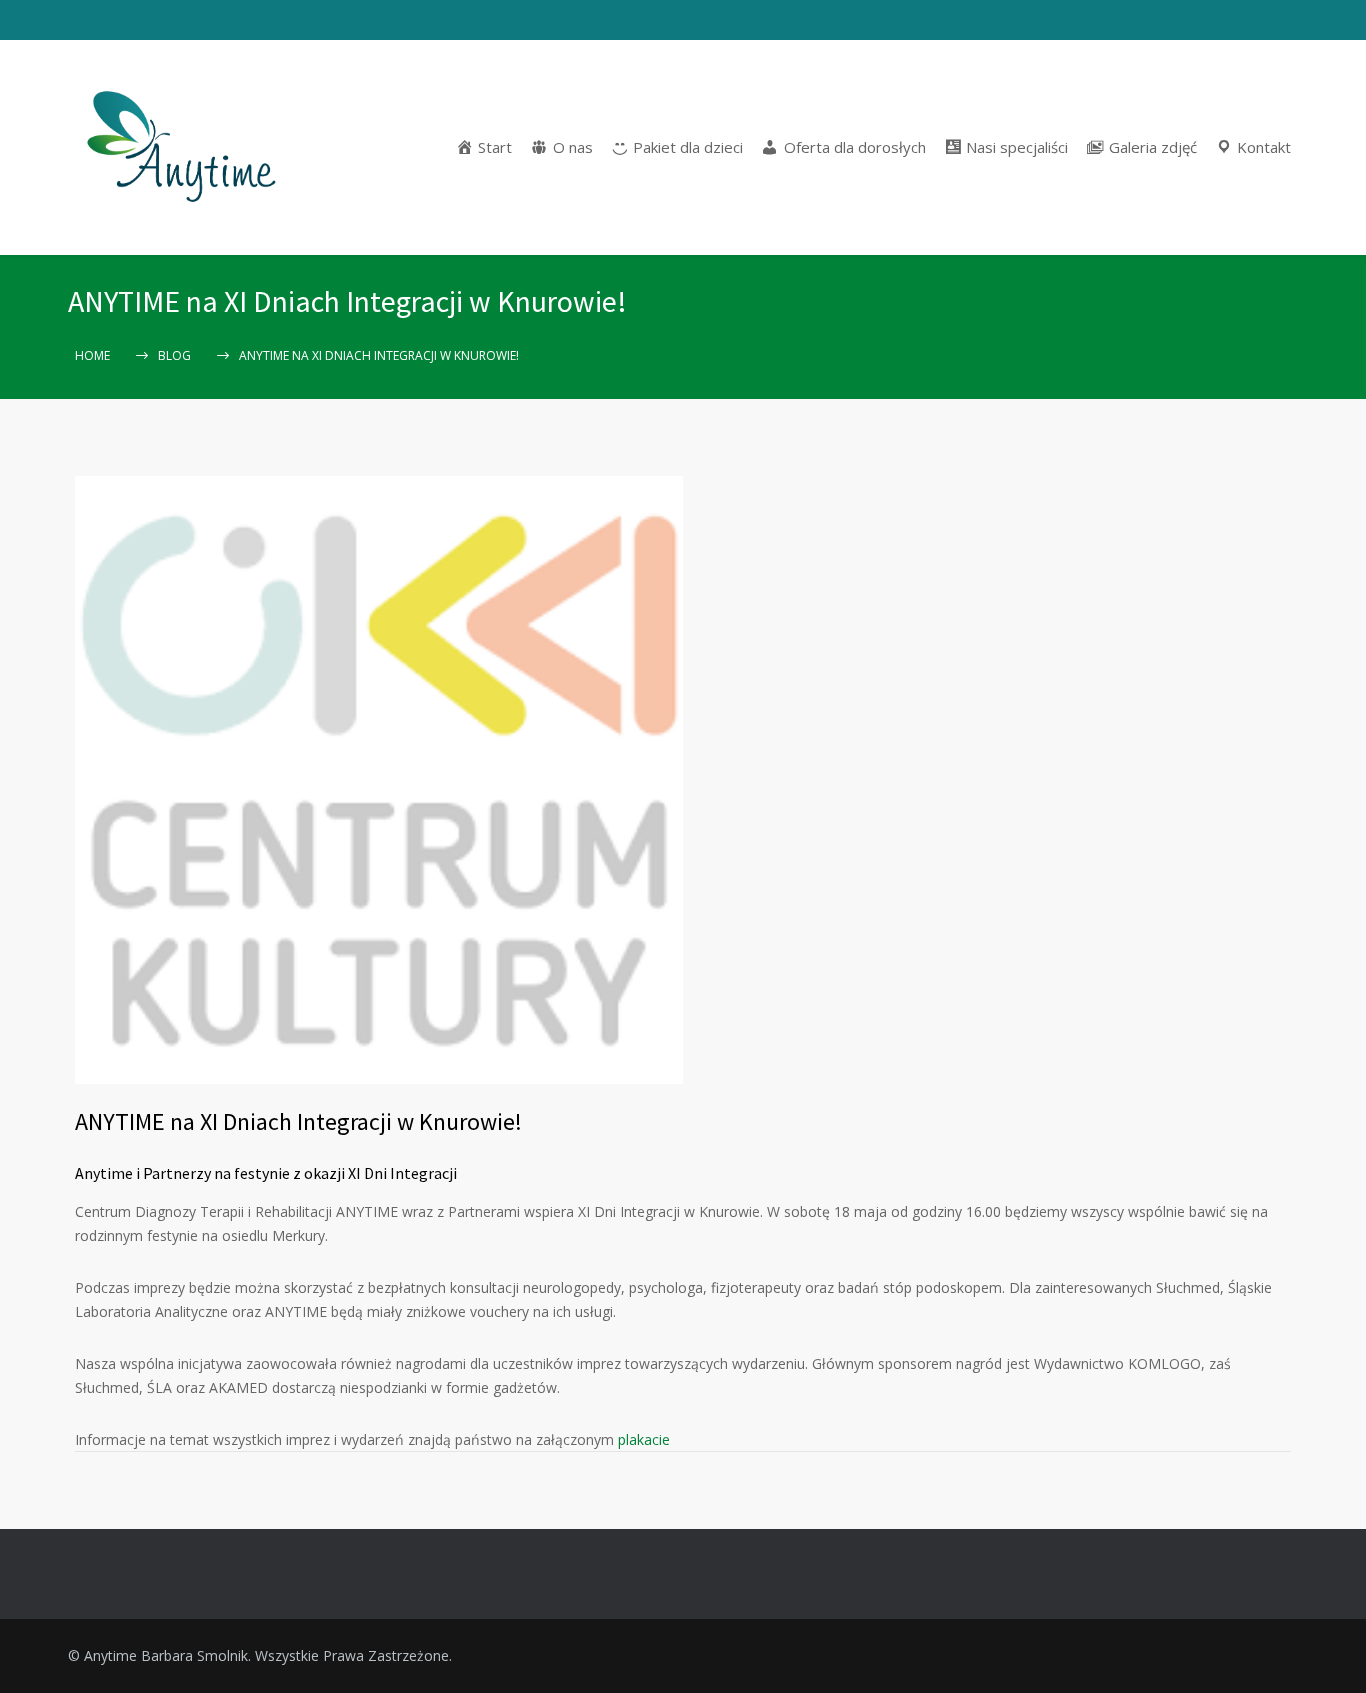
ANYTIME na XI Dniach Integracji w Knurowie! (298, 1121)
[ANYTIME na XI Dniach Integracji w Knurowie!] (379, 780)
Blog (174, 355)
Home (92, 355)
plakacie (644, 1439)
